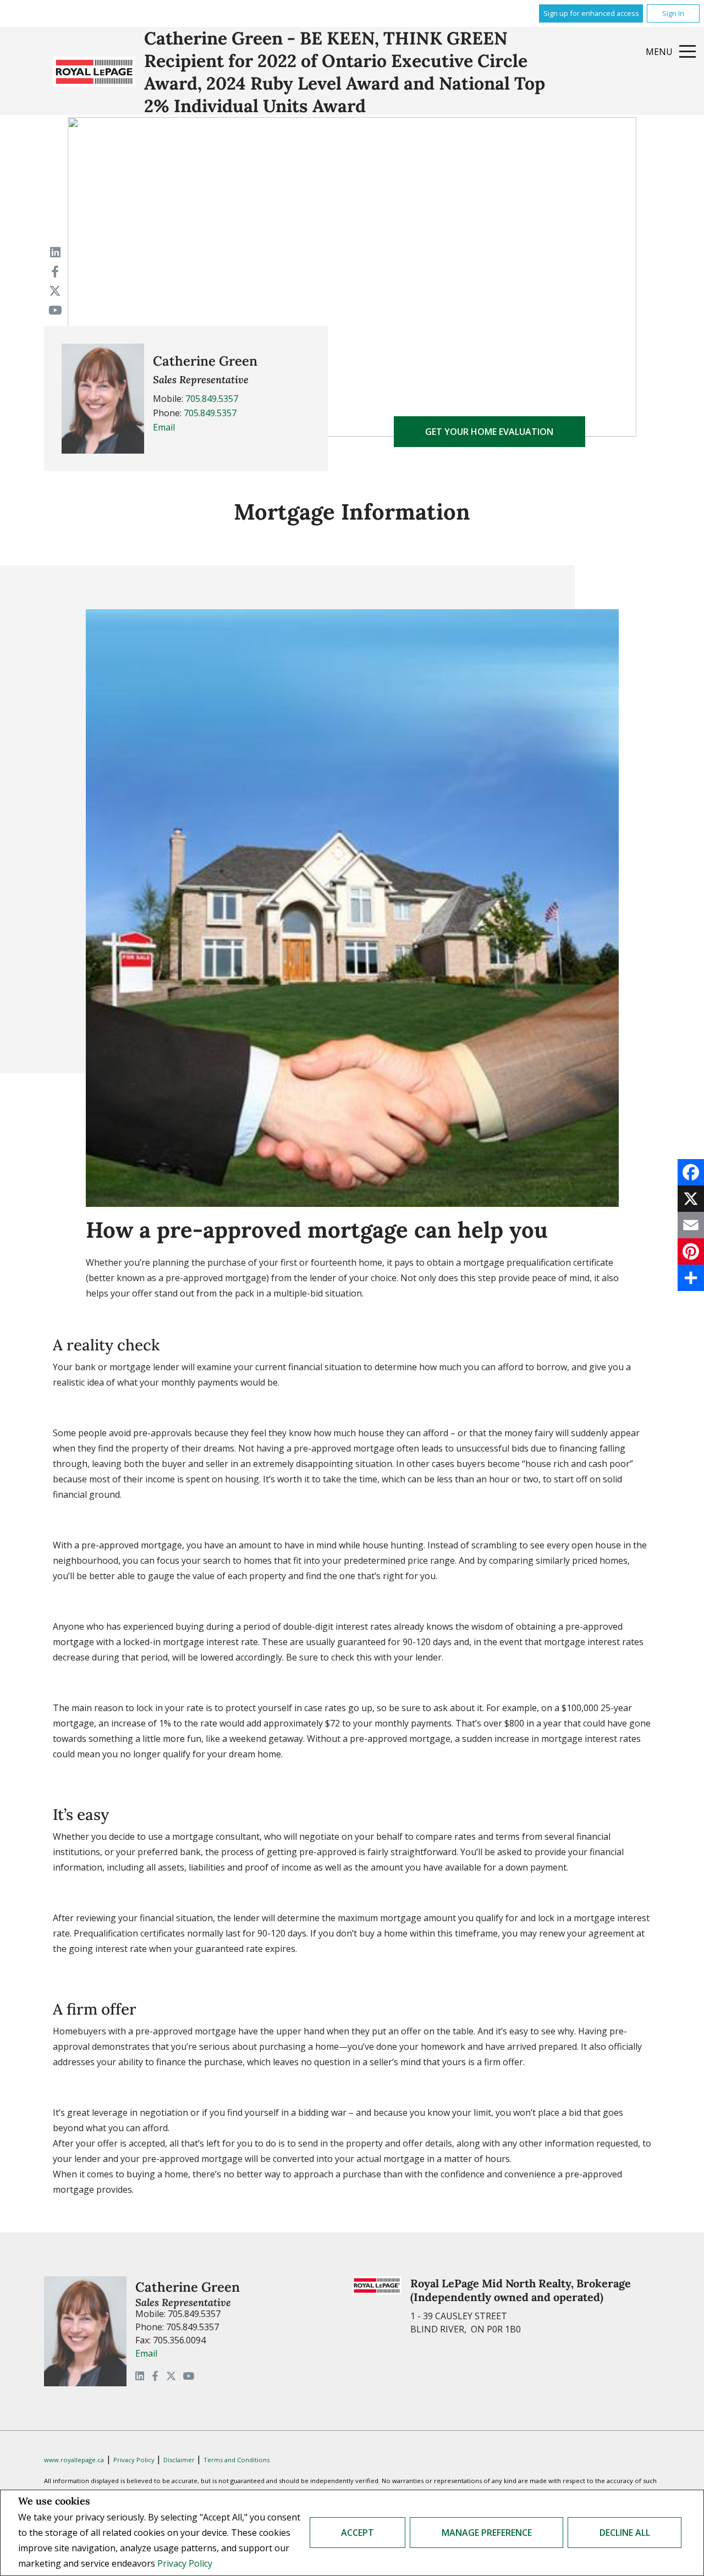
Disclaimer (180, 2460)
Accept (358, 2533)
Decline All (625, 2533)
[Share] (691, 1278)
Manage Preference (487, 2533)
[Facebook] (691, 1172)
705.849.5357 (212, 399)
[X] (691, 1199)
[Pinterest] (691, 1251)
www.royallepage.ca (74, 2460)
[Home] (94, 72)
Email (164, 427)
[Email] (691, 1225)
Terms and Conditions (237, 2460)
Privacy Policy (185, 2563)
